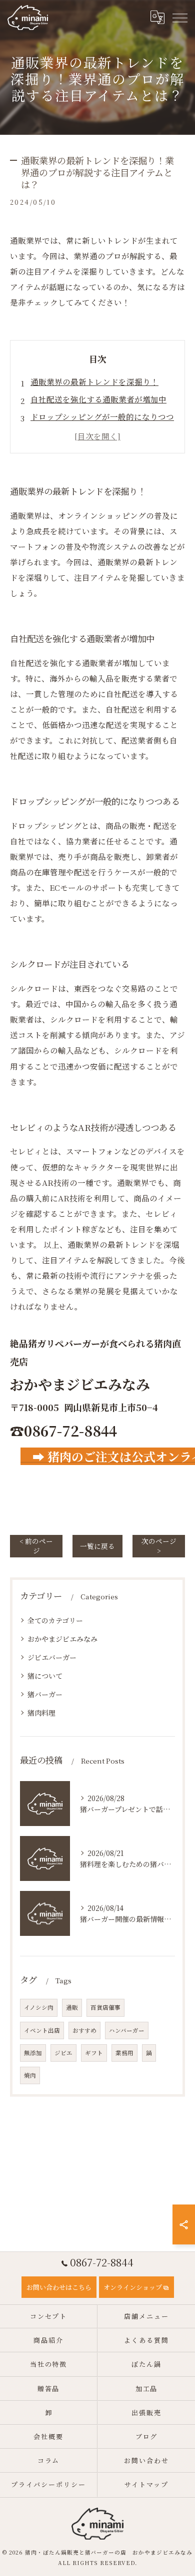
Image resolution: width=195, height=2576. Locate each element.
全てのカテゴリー (55, 1620)
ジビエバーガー (52, 1657)
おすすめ (84, 2030)
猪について (45, 1676)
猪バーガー (45, 1694)
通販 (72, 2007)
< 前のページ (36, 1546)
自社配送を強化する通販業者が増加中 (98, 399)
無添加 (33, 2053)
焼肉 (30, 2075)
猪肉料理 (41, 1713)
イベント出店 (42, 2030)
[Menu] (179, 17)
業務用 (124, 2053)
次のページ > (159, 1546)
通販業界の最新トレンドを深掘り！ (94, 381)
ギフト (94, 2053)
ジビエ (63, 2053)
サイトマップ (146, 2484)
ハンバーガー (127, 2030)
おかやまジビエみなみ (62, 1639)
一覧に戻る (97, 1546)
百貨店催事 (105, 2007)
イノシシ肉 (39, 2007)
